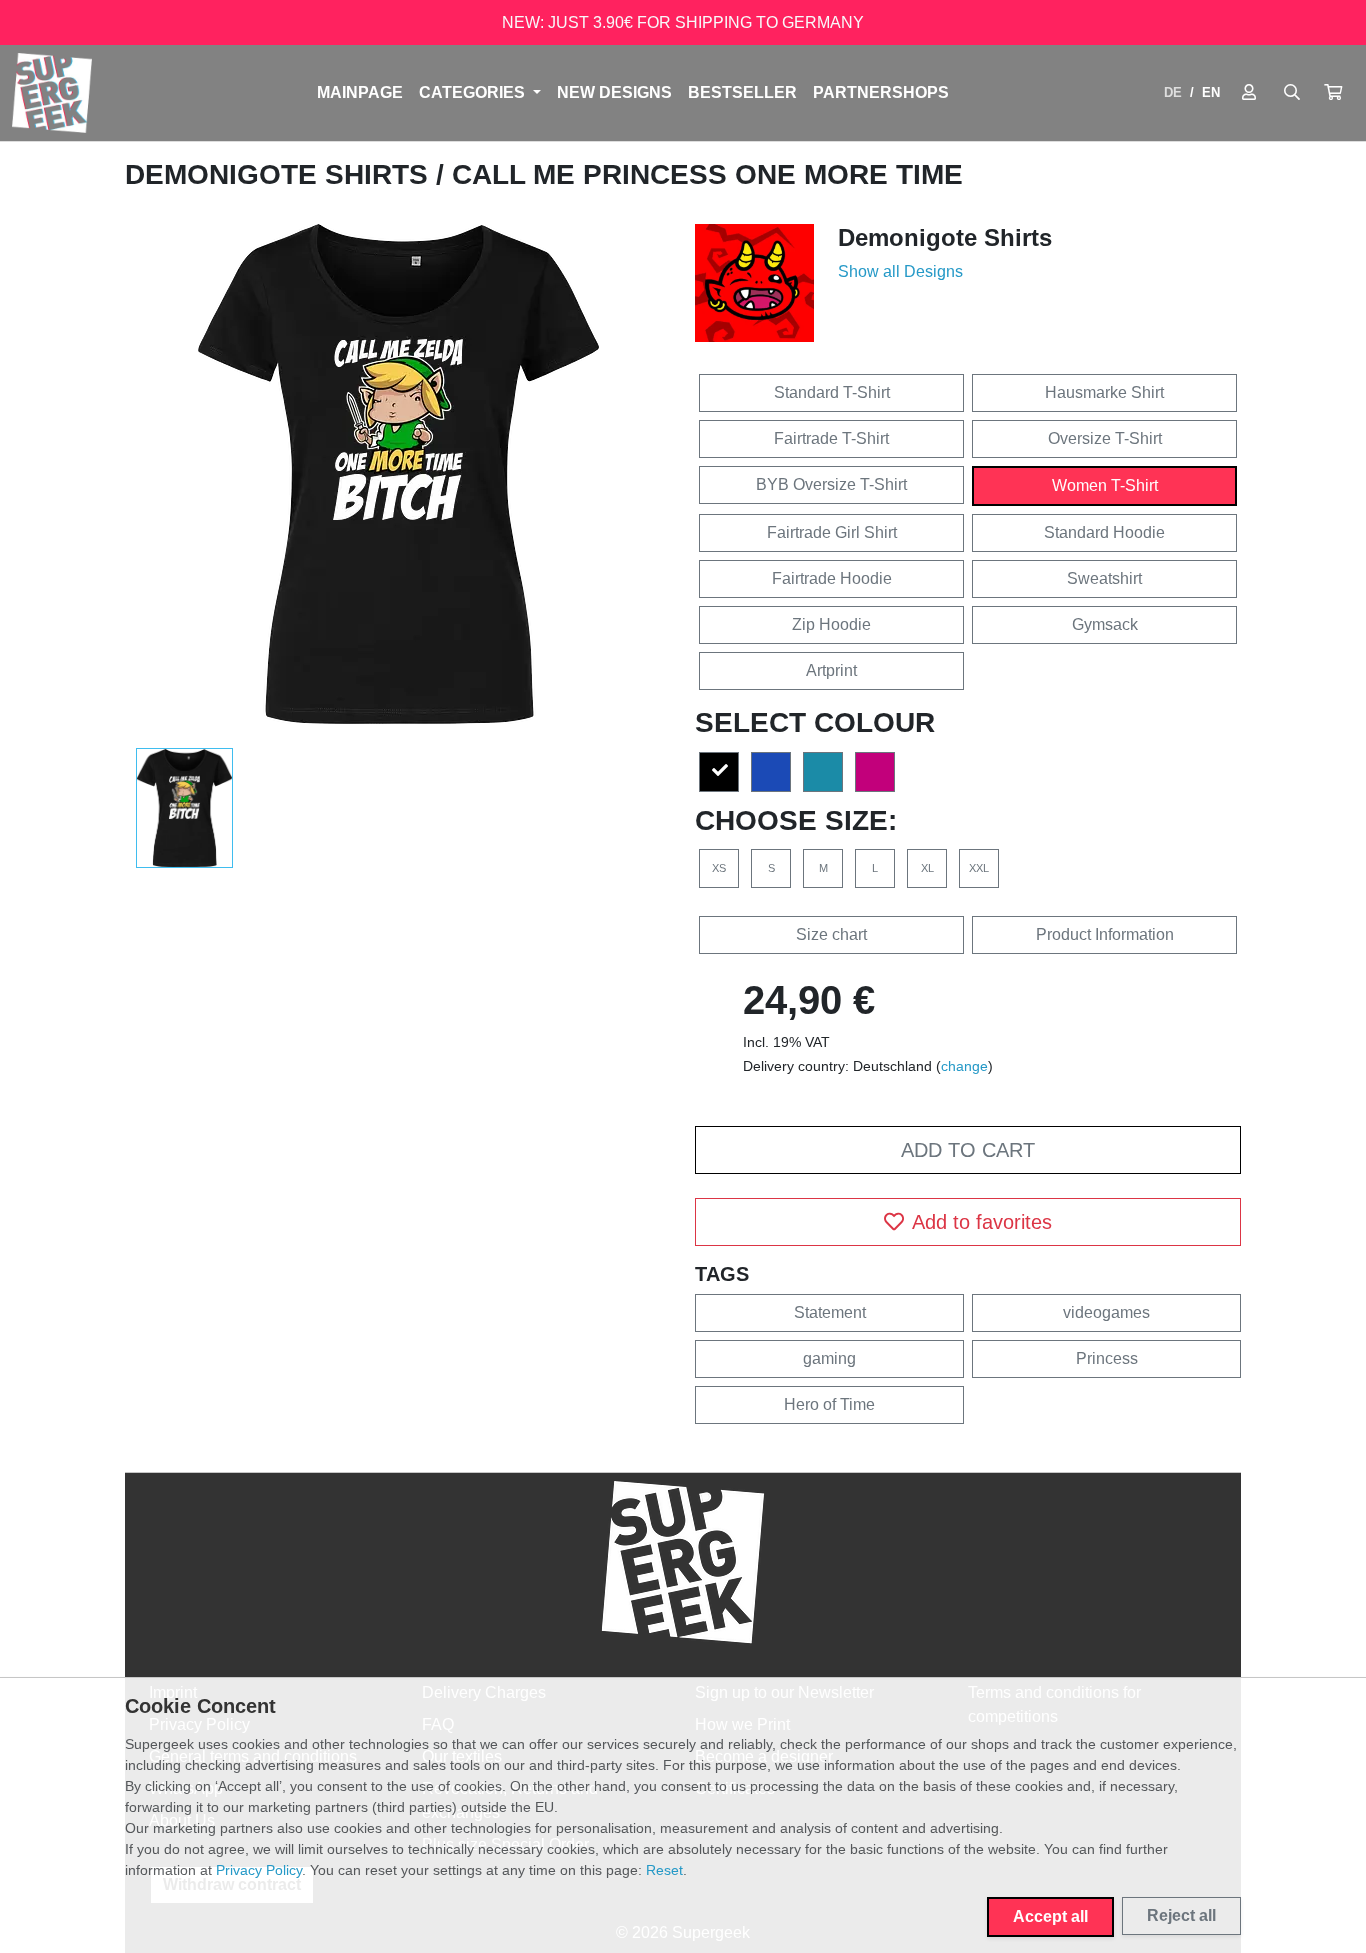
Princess (1107, 1358)
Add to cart (968, 1150)
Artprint (831, 670)
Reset (664, 1870)
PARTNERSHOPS (881, 92)
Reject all (1181, 1915)
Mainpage (360, 92)
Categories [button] (474, 92)
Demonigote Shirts (280, 174)
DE (1173, 92)
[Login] (1249, 93)
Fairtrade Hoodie (832, 578)
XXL (979, 868)
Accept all (1050, 1916)
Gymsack (1105, 624)
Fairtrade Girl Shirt (832, 532)
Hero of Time (829, 1404)
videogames (1106, 1312)
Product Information (1105, 934)
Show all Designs (900, 271)
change (964, 1066)
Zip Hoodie (831, 624)
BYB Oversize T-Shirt (831, 484)
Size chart (831, 934)
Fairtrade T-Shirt (831, 438)
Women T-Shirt (1105, 485)
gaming (829, 1358)
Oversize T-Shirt (1105, 438)
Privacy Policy (259, 1870)
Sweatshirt (1104, 578)
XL (927, 868)
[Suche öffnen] (1292, 93)
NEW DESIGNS (614, 92)
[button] (1333, 93)
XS (719, 868)
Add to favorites (982, 1222)
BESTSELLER (742, 92)
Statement (830, 1312)
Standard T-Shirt (832, 392)
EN (1211, 92)
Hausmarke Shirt (1104, 392)
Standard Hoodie (1104, 532)
